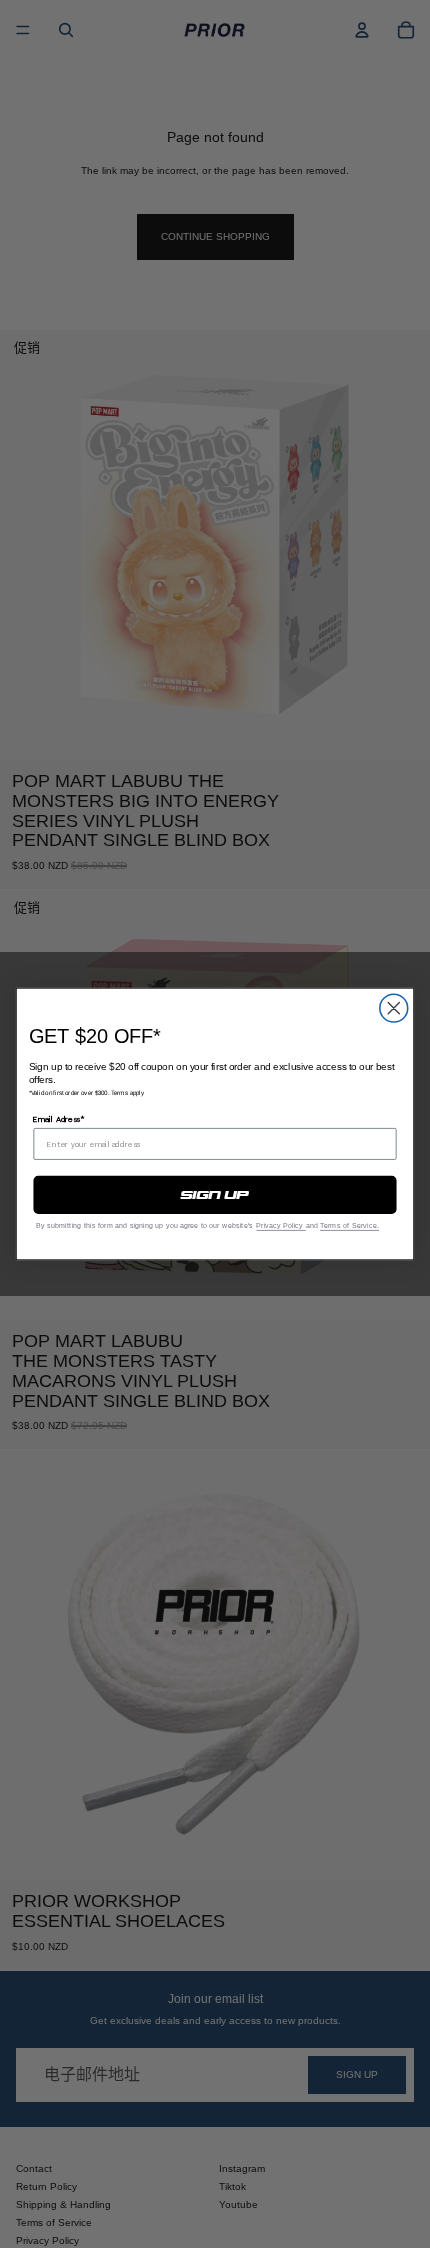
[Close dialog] (394, 1008)
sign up (215, 1195)
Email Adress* (58, 1119)
